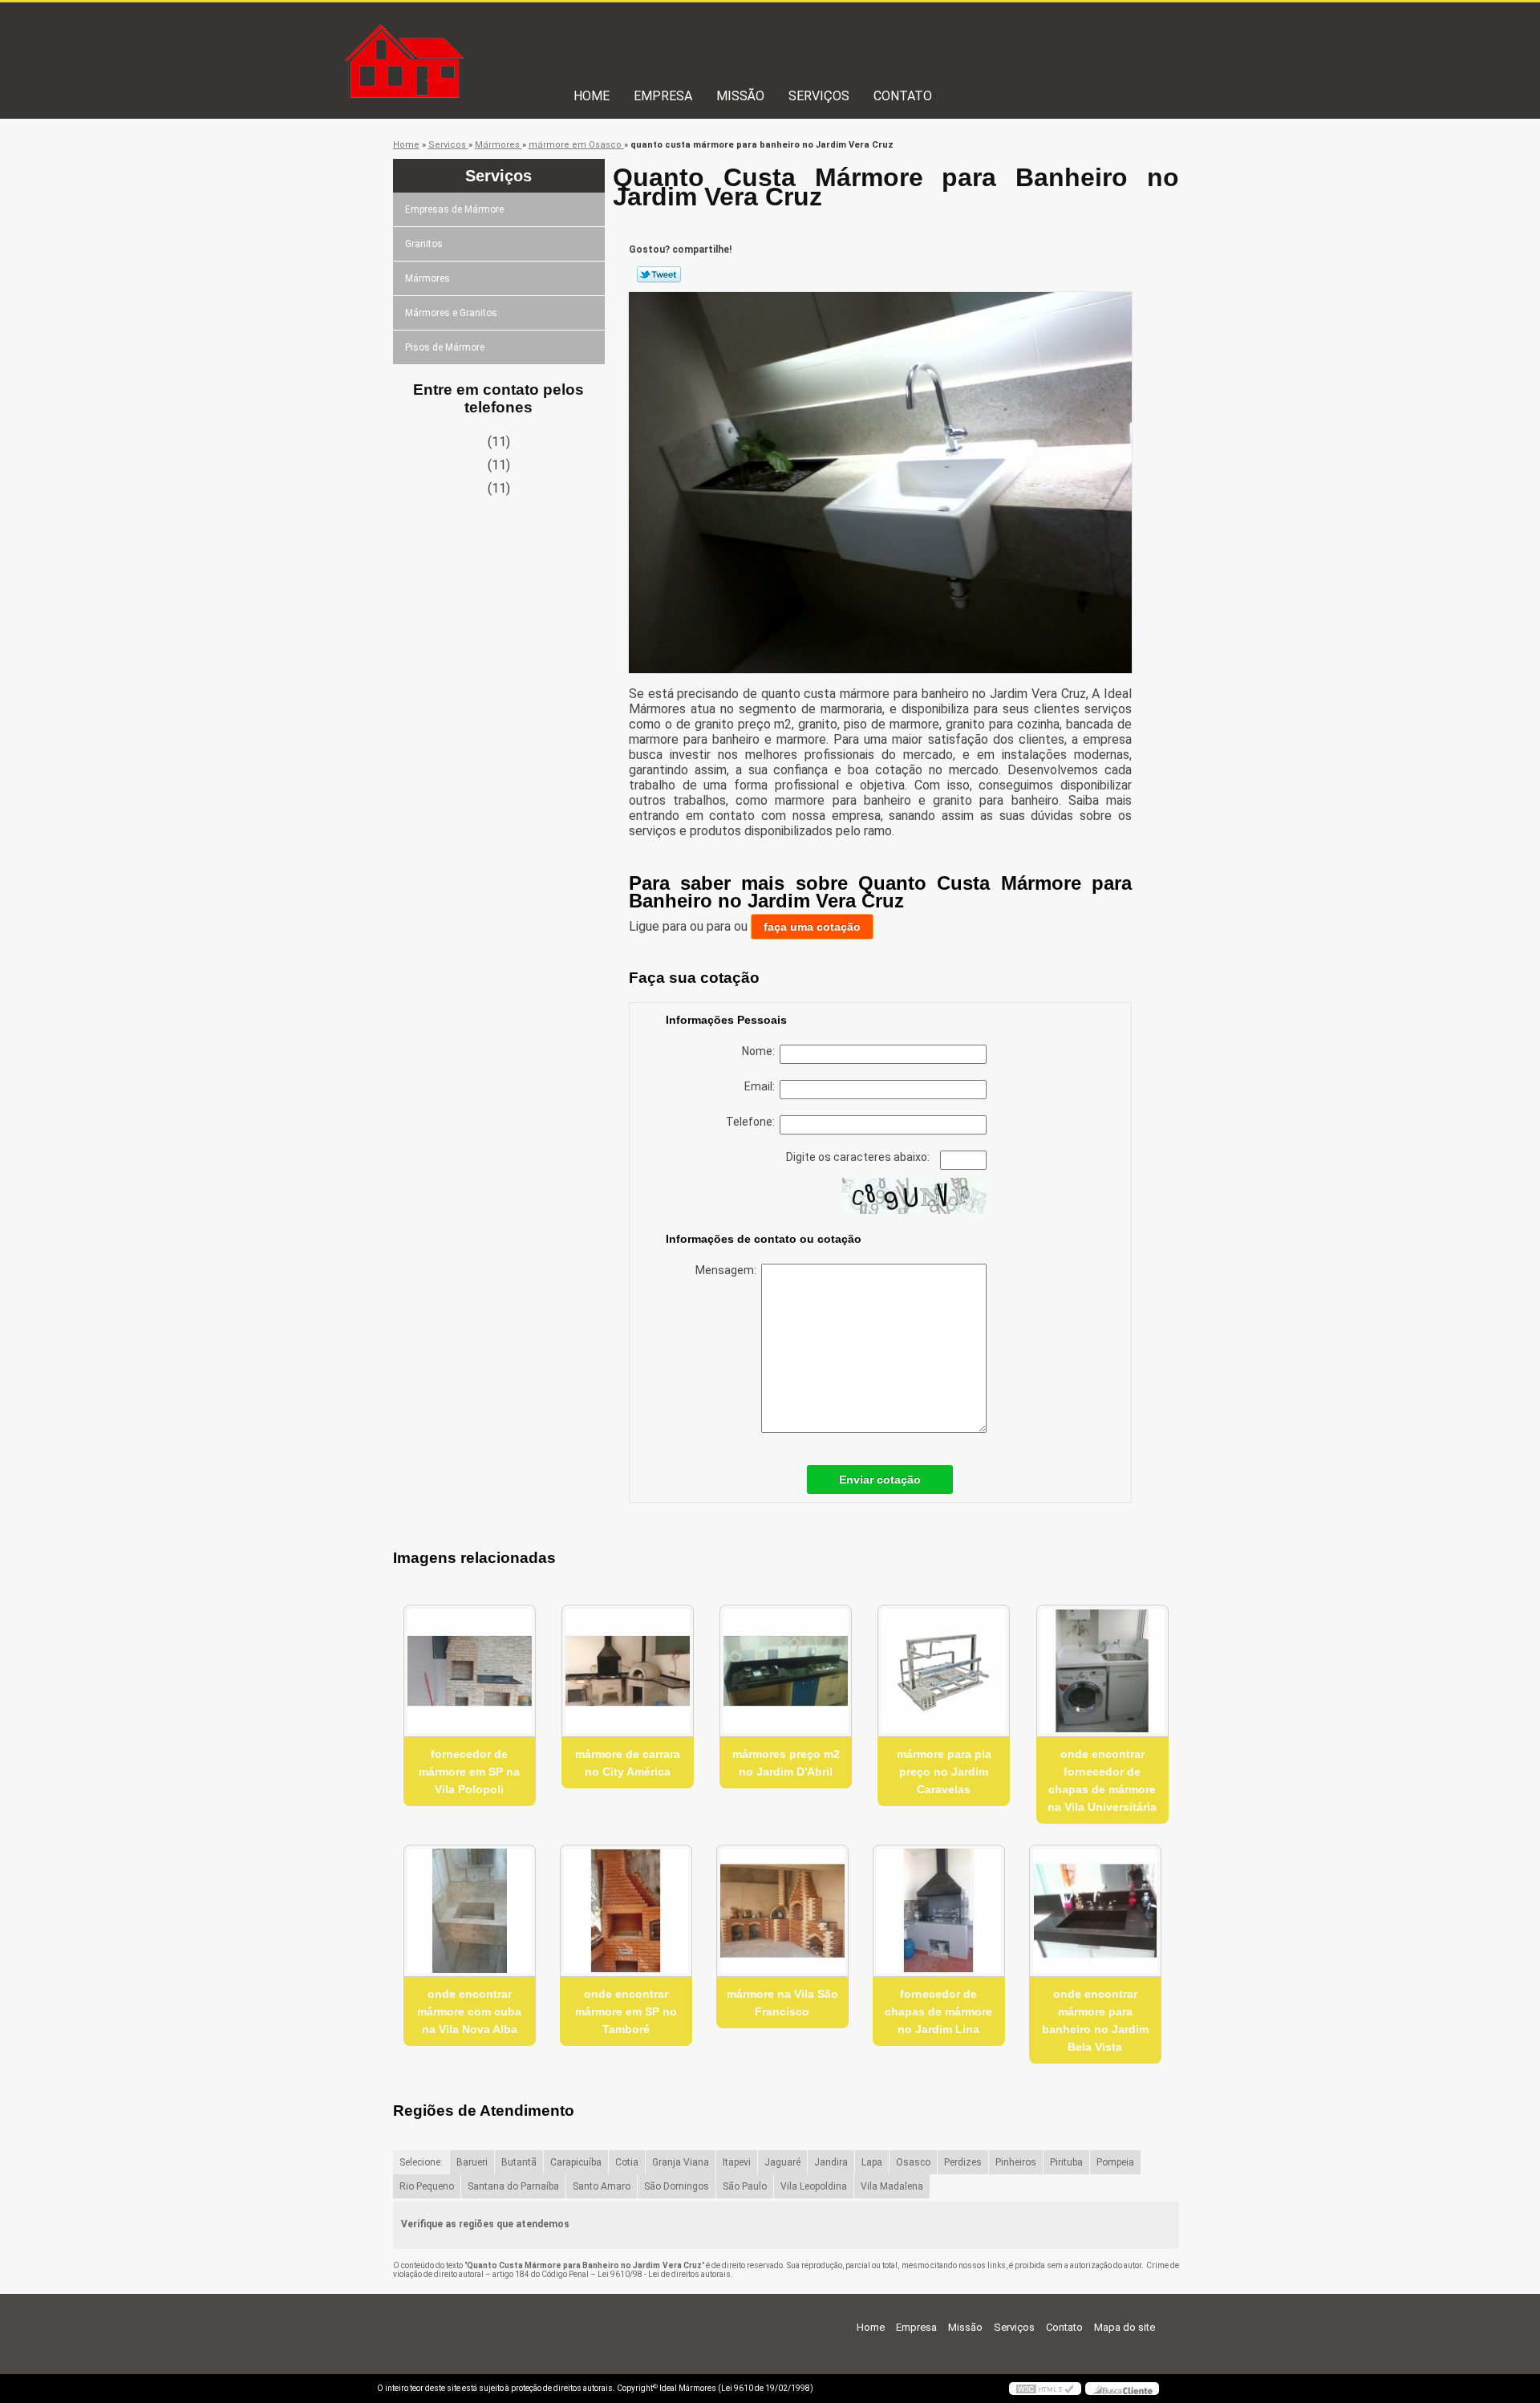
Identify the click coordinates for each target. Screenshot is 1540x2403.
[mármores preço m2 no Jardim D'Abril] (786, 1671)
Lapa (872, 2162)
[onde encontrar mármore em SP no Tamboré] (626, 1911)
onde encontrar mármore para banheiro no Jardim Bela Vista (1095, 2020)
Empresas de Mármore (454, 209)
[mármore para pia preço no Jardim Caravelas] (944, 1671)
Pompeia (1115, 2162)
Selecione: (421, 2162)
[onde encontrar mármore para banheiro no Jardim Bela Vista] (1095, 1911)
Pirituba (1066, 2162)
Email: (762, 1086)
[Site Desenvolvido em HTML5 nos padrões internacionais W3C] (1045, 2389)
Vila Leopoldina (814, 2186)
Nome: (761, 1051)
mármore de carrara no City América (628, 1763)
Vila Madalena (892, 2186)
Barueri (472, 2162)
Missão (740, 96)
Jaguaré (782, 2162)
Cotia (627, 2162)
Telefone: (753, 1122)
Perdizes (963, 2162)
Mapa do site (1125, 2327)
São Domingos (677, 2186)
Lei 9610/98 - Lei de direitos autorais (664, 2274)
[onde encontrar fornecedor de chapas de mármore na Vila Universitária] (1102, 1671)
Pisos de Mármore (445, 347)
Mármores (428, 278)
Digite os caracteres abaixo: (859, 1157)
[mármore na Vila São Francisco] (782, 1911)
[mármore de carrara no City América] (628, 1671)
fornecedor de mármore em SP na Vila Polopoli (469, 1772)
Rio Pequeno (427, 2186)
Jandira (831, 2162)
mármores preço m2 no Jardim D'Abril (786, 1763)
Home (592, 96)
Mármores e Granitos (451, 313)
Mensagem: (728, 1270)
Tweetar (659, 274)
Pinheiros (1016, 2162)
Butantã (519, 2162)
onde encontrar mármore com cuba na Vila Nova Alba (469, 2011)
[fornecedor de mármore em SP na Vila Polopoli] (470, 1671)
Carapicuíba (576, 2162)
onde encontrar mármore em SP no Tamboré (626, 2011)
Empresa (663, 96)
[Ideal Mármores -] (469, 35)
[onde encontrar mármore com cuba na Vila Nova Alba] (470, 1911)
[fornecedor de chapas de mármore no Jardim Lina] (939, 1911)
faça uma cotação (812, 927)
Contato (903, 96)
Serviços (819, 96)
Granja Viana (681, 2162)
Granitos (424, 244)
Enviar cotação (880, 1480)
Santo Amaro (602, 2186)
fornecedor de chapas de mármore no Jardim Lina (938, 2011)
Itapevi (737, 2162)
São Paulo (745, 2186)
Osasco (913, 2162)
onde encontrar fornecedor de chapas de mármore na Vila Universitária (1102, 1780)
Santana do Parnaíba (513, 2186)
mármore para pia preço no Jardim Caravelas (944, 1772)
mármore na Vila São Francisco (782, 2003)
